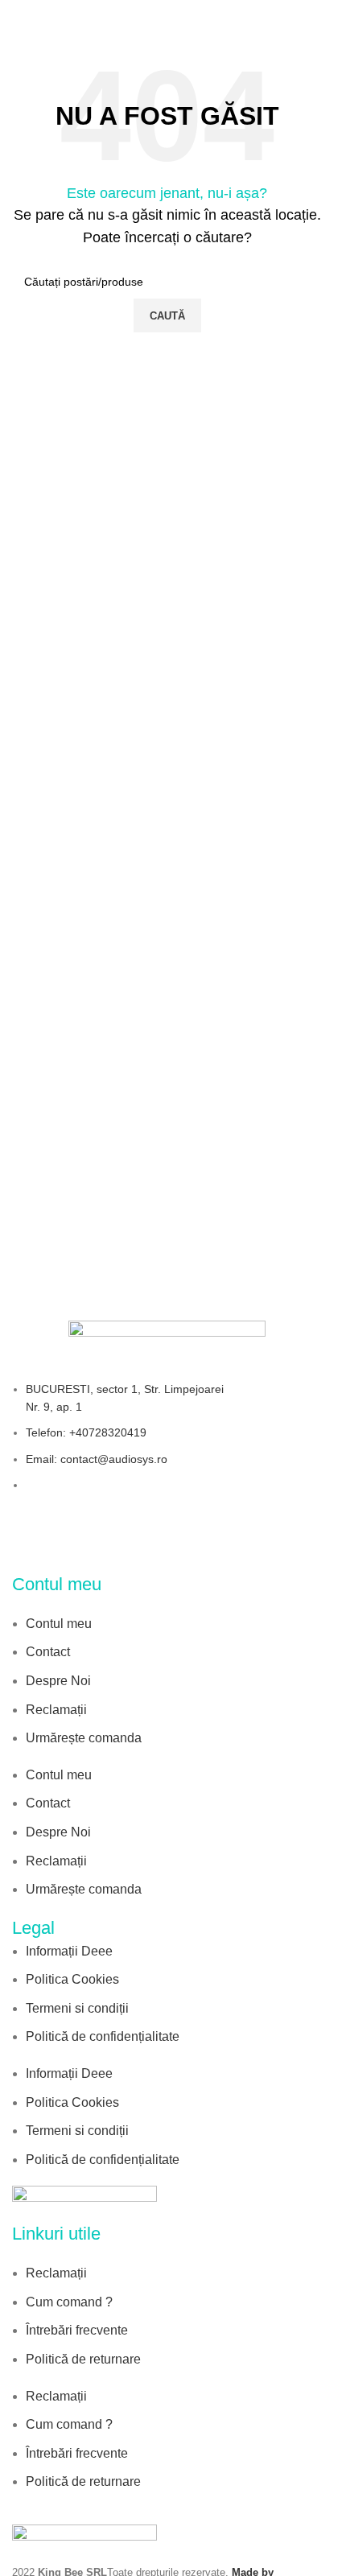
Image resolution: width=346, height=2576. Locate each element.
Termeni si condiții (77, 2008)
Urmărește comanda (84, 1738)
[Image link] (84, 2203)
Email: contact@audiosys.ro (97, 1459)
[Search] (315, 16)
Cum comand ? (69, 2302)
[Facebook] (32, 1546)
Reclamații (56, 1710)
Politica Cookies (72, 1979)
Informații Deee (69, 1951)
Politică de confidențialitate (103, 2036)
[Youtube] (239, 1546)
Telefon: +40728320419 (86, 1432)
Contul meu (59, 1624)
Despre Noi (58, 1681)
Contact (48, 1652)
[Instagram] (135, 1546)
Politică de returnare (83, 2359)
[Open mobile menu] (19, 16)
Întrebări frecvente (77, 2330)
